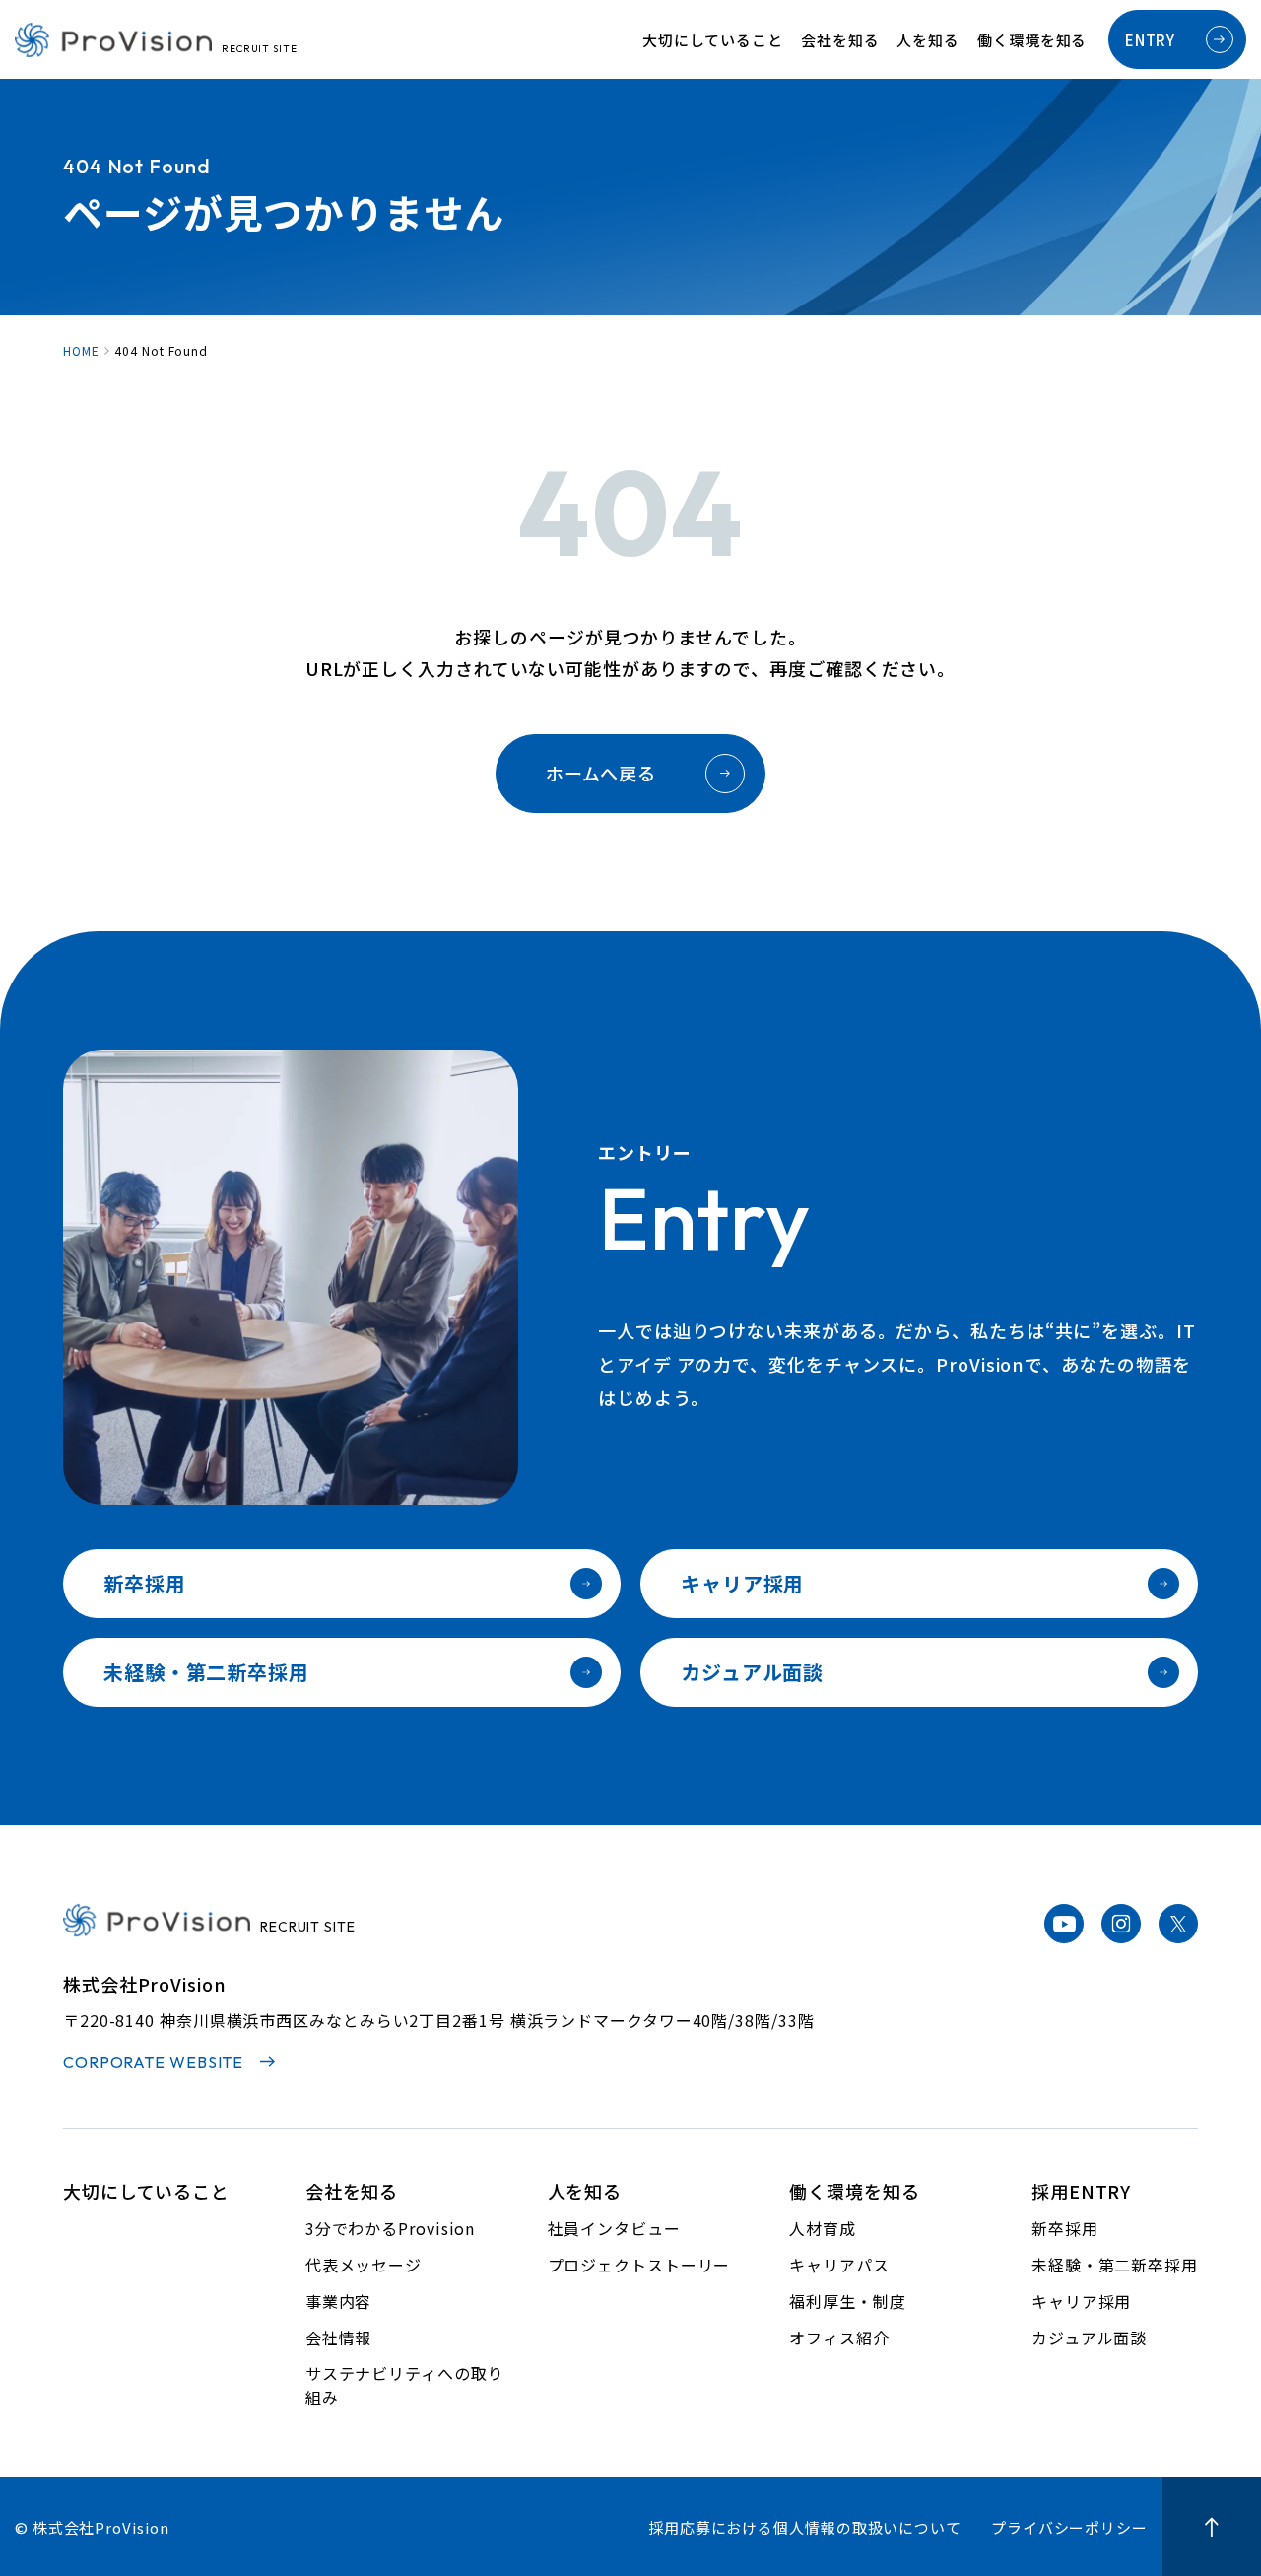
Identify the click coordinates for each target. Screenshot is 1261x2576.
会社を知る (840, 40)
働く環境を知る (1032, 40)
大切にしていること (713, 40)
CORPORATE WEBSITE (153, 2062)
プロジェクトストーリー (639, 2265)
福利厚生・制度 (847, 2301)
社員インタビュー (614, 2228)
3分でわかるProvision (391, 2228)
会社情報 (339, 2338)
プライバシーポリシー (1069, 2527)
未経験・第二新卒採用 (206, 1672)
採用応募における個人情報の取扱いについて (805, 2527)
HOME (81, 351)
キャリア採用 (742, 1583)
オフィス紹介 (839, 2338)
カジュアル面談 (752, 1672)
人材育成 (823, 2228)
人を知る (928, 40)
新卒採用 (145, 1583)
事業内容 (339, 2301)
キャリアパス (839, 2265)
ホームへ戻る (601, 773)
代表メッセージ (364, 2265)
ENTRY (1150, 40)
